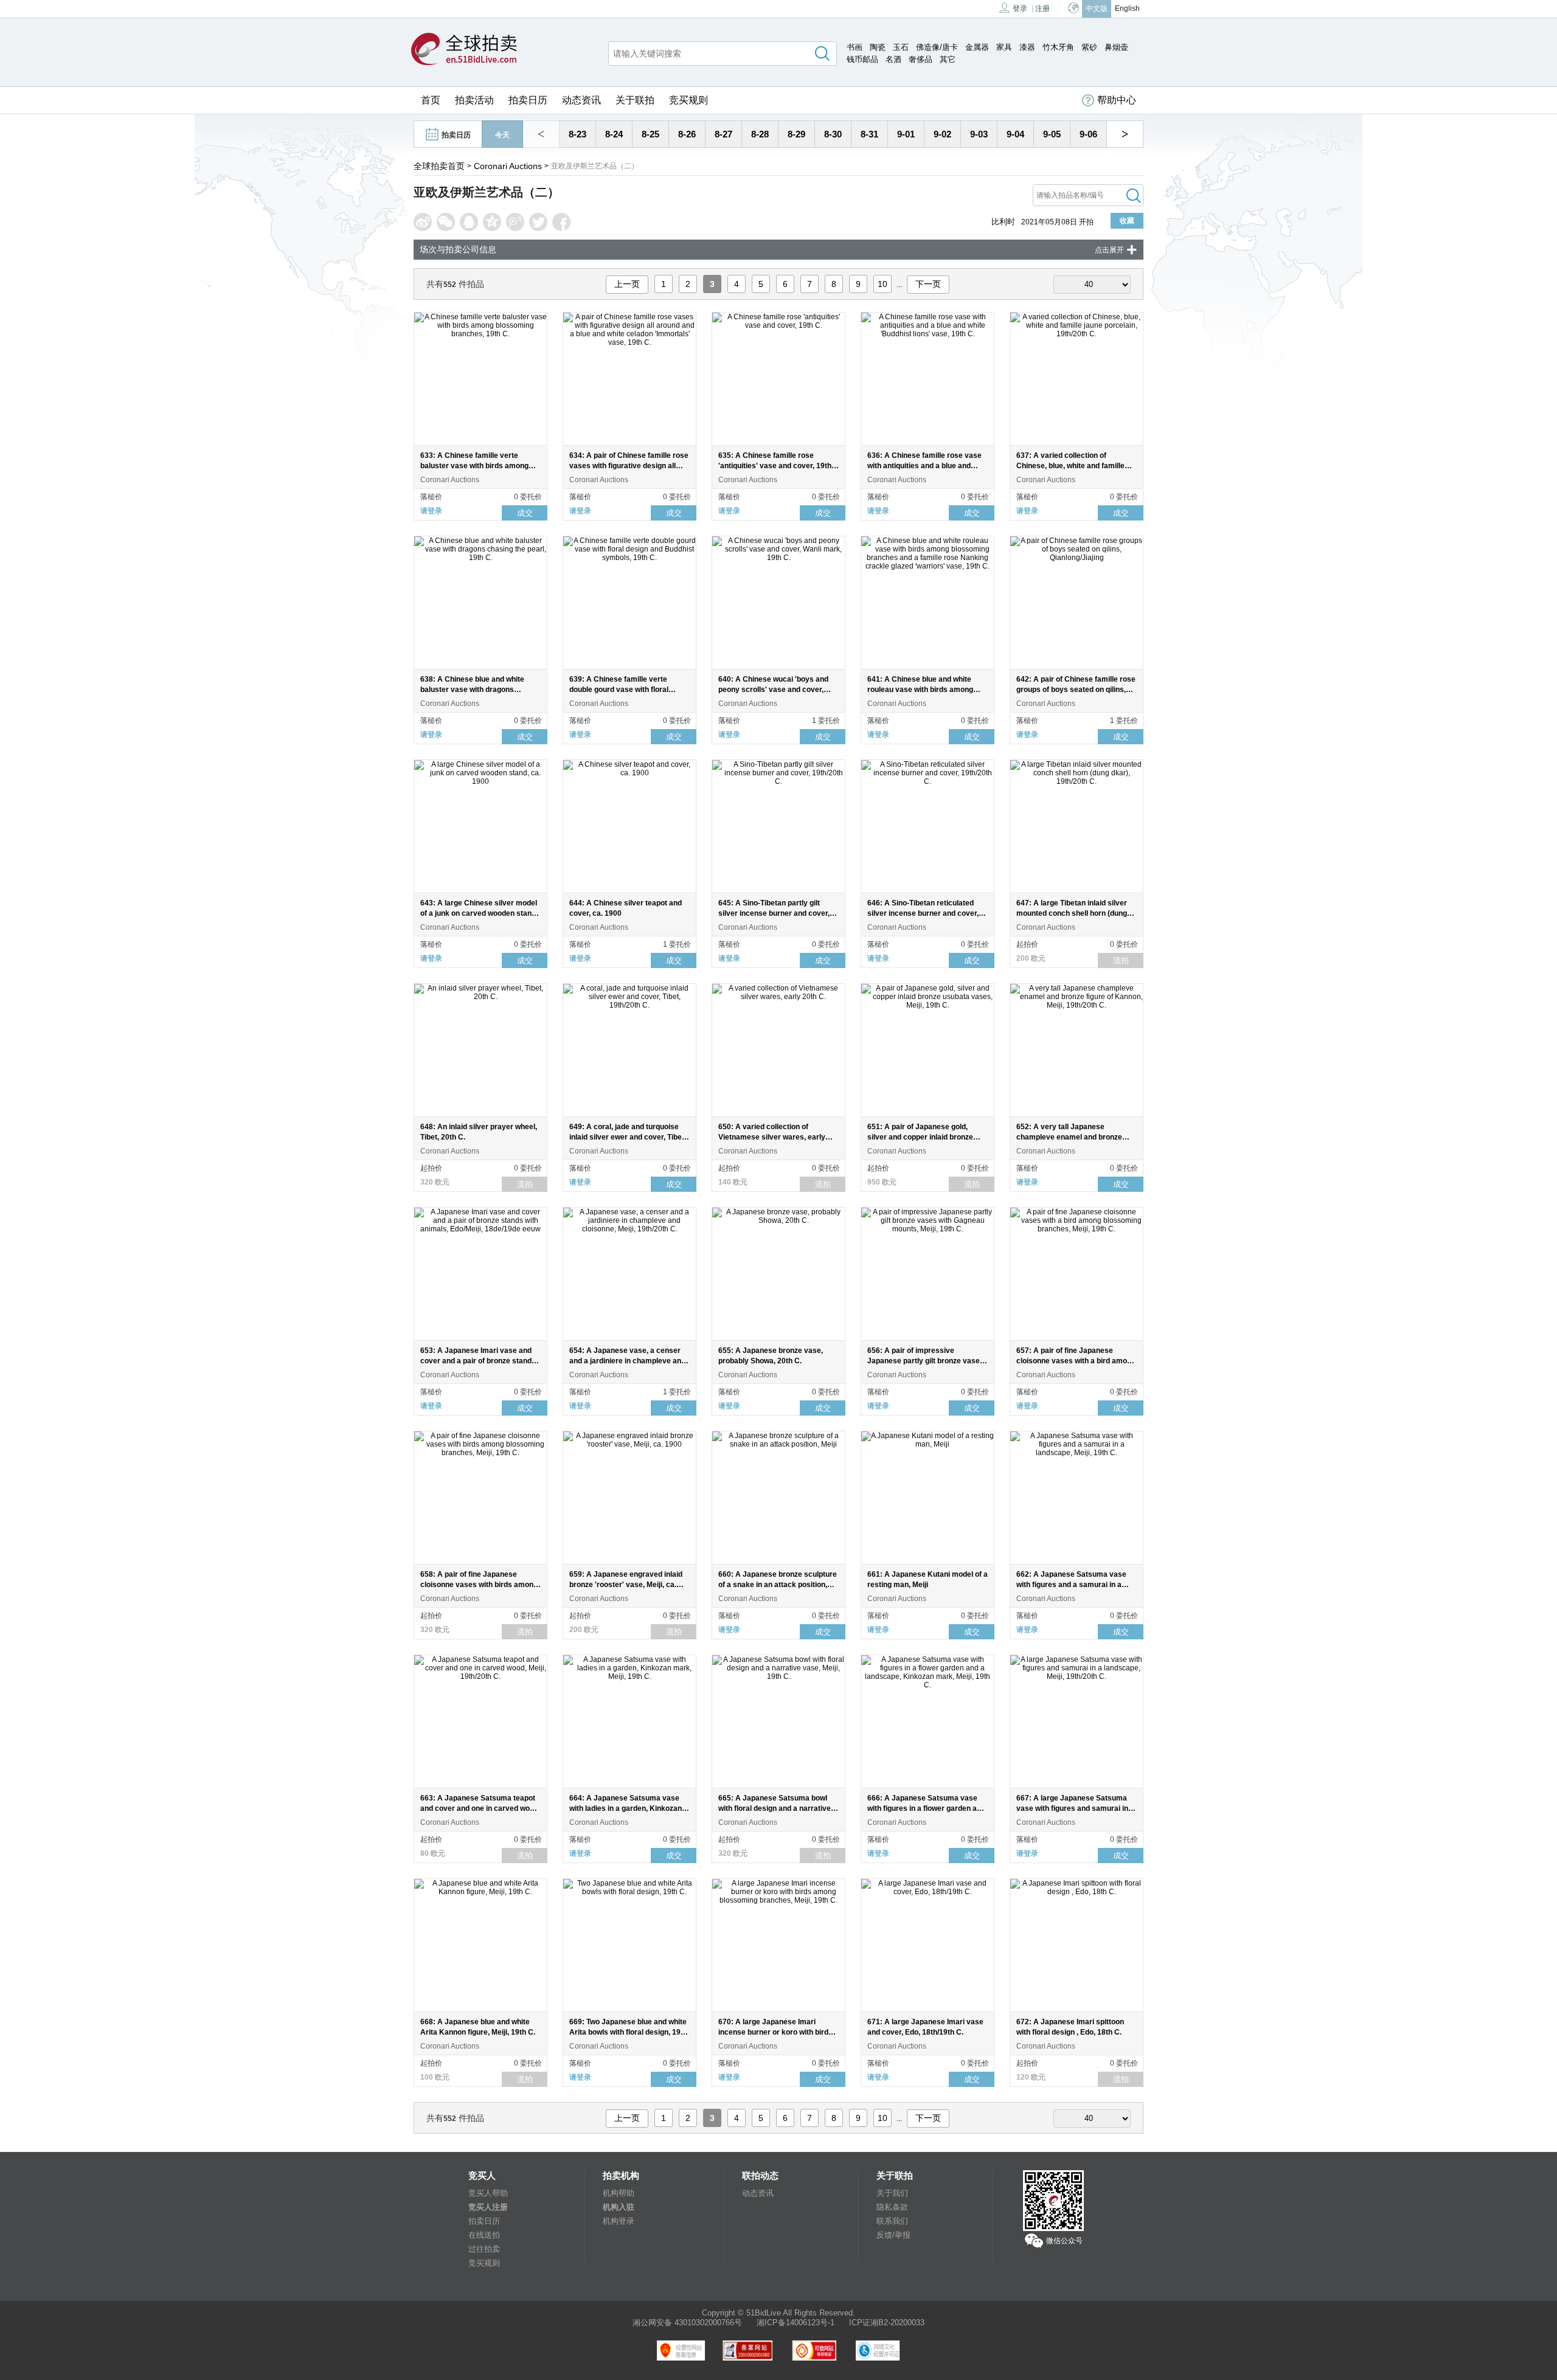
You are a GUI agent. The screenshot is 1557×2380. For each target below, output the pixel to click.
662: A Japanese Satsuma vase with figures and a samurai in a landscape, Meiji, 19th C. (1071, 1585)
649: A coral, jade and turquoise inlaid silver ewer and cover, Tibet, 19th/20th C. (628, 1137)
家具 (1004, 47)
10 (883, 284)
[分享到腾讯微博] (515, 222)
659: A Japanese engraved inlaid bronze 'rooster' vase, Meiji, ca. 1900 (626, 1585)
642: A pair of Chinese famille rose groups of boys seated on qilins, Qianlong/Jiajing (1076, 690)
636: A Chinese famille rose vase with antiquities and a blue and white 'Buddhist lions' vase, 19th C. (927, 466)
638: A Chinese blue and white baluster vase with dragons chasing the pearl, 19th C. (472, 690)
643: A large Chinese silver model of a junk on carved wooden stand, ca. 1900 (479, 913)
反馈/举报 (893, 2235)
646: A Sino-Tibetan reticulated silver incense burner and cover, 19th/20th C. (923, 913)
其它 (948, 59)
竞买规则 (688, 100)
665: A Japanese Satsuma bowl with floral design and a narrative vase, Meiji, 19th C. (775, 1808)
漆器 (1027, 47)
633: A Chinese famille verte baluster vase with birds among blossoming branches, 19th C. (474, 466)
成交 (525, 513)
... (899, 285)
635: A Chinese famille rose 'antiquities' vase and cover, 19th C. (775, 466)
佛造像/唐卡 (937, 47)
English (1127, 9)
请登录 (431, 511)
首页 (431, 100)
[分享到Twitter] (538, 222)
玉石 (901, 47)
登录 (1020, 9)
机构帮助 (619, 2193)
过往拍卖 (484, 2249)
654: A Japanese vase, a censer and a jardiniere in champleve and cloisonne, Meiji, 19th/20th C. (627, 1361)
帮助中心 (1117, 100)
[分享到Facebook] (561, 222)
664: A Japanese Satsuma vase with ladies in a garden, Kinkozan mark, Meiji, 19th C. (626, 1808)
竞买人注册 (488, 2207)
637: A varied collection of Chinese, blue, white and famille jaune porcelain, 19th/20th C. (1070, 466)
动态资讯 (581, 100)
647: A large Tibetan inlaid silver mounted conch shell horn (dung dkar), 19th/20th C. (1072, 913)
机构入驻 (619, 2207)
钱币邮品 (862, 59)
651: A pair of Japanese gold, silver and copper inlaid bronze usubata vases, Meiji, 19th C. (920, 1137)
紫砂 (1089, 47)
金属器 (977, 47)
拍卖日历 (528, 100)
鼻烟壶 (1116, 47)
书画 (855, 47)
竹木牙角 (1058, 47)
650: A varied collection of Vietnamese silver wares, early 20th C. (772, 1137)
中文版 (1097, 9)
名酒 (893, 59)
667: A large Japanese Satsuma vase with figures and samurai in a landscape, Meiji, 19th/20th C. (1075, 1808)
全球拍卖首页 (439, 166)
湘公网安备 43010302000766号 (687, 2323)
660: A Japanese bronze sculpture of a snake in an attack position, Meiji (778, 1585)
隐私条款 (892, 2207)
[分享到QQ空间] (492, 222)
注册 (1042, 9)
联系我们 (892, 2221)
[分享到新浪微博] (423, 222)
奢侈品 (921, 59)
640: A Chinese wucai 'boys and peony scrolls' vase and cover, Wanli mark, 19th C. (773, 690)
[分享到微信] (446, 222)
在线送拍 (484, 2235)
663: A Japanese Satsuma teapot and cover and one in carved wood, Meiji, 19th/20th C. (480, 1808)
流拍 (1121, 960)
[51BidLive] (464, 50)
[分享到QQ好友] (469, 222)
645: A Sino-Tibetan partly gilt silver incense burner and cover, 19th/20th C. (774, 913)
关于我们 (892, 2193)
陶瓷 (878, 47)
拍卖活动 (474, 100)
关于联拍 (635, 100)
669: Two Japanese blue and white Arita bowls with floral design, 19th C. (628, 2032)
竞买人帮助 (488, 2193)
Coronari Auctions (508, 166)
